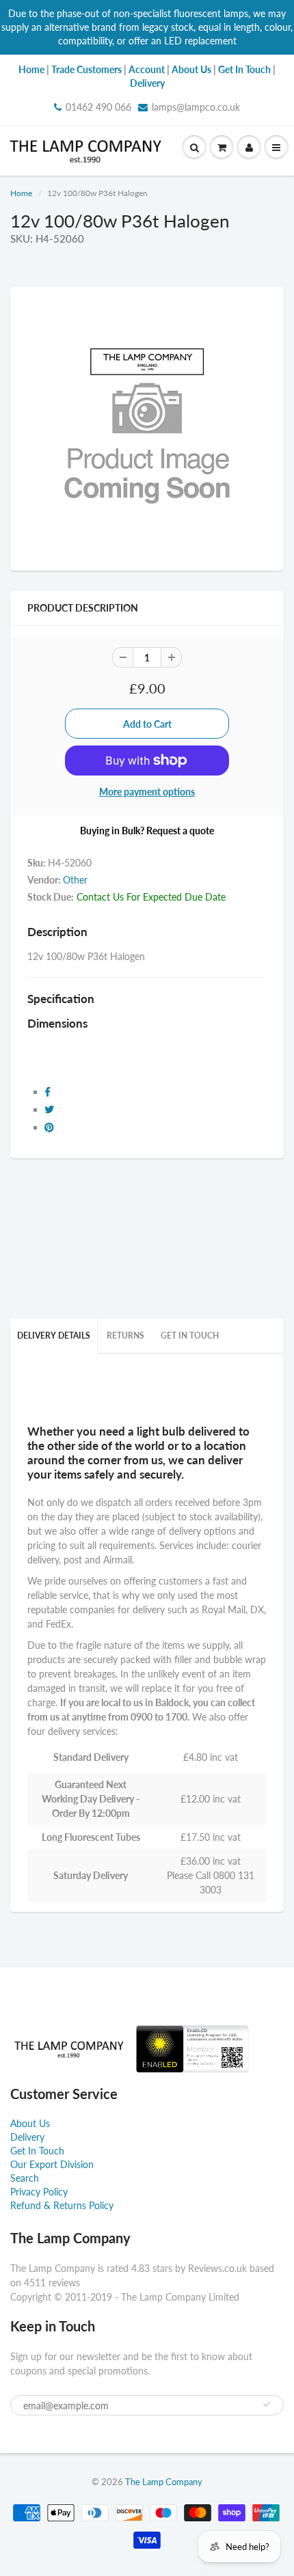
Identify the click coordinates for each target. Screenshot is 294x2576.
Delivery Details (54, 1335)
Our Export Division (52, 2164)
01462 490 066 (98, 107)
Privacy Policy (39, 2192)
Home (21, 193)
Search (25, 2178)
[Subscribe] (267, 2404)
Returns (125, 1335)
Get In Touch (190, 1335)
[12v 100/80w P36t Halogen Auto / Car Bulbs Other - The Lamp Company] (147, 427)
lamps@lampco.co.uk (196, 107)
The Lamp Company (164, 2482)
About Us (30, 2123)
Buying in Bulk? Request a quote (147, 831)
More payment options (147, 792)
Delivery (27, 2137)
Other (75, 880)
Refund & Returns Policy (62, 2205)
